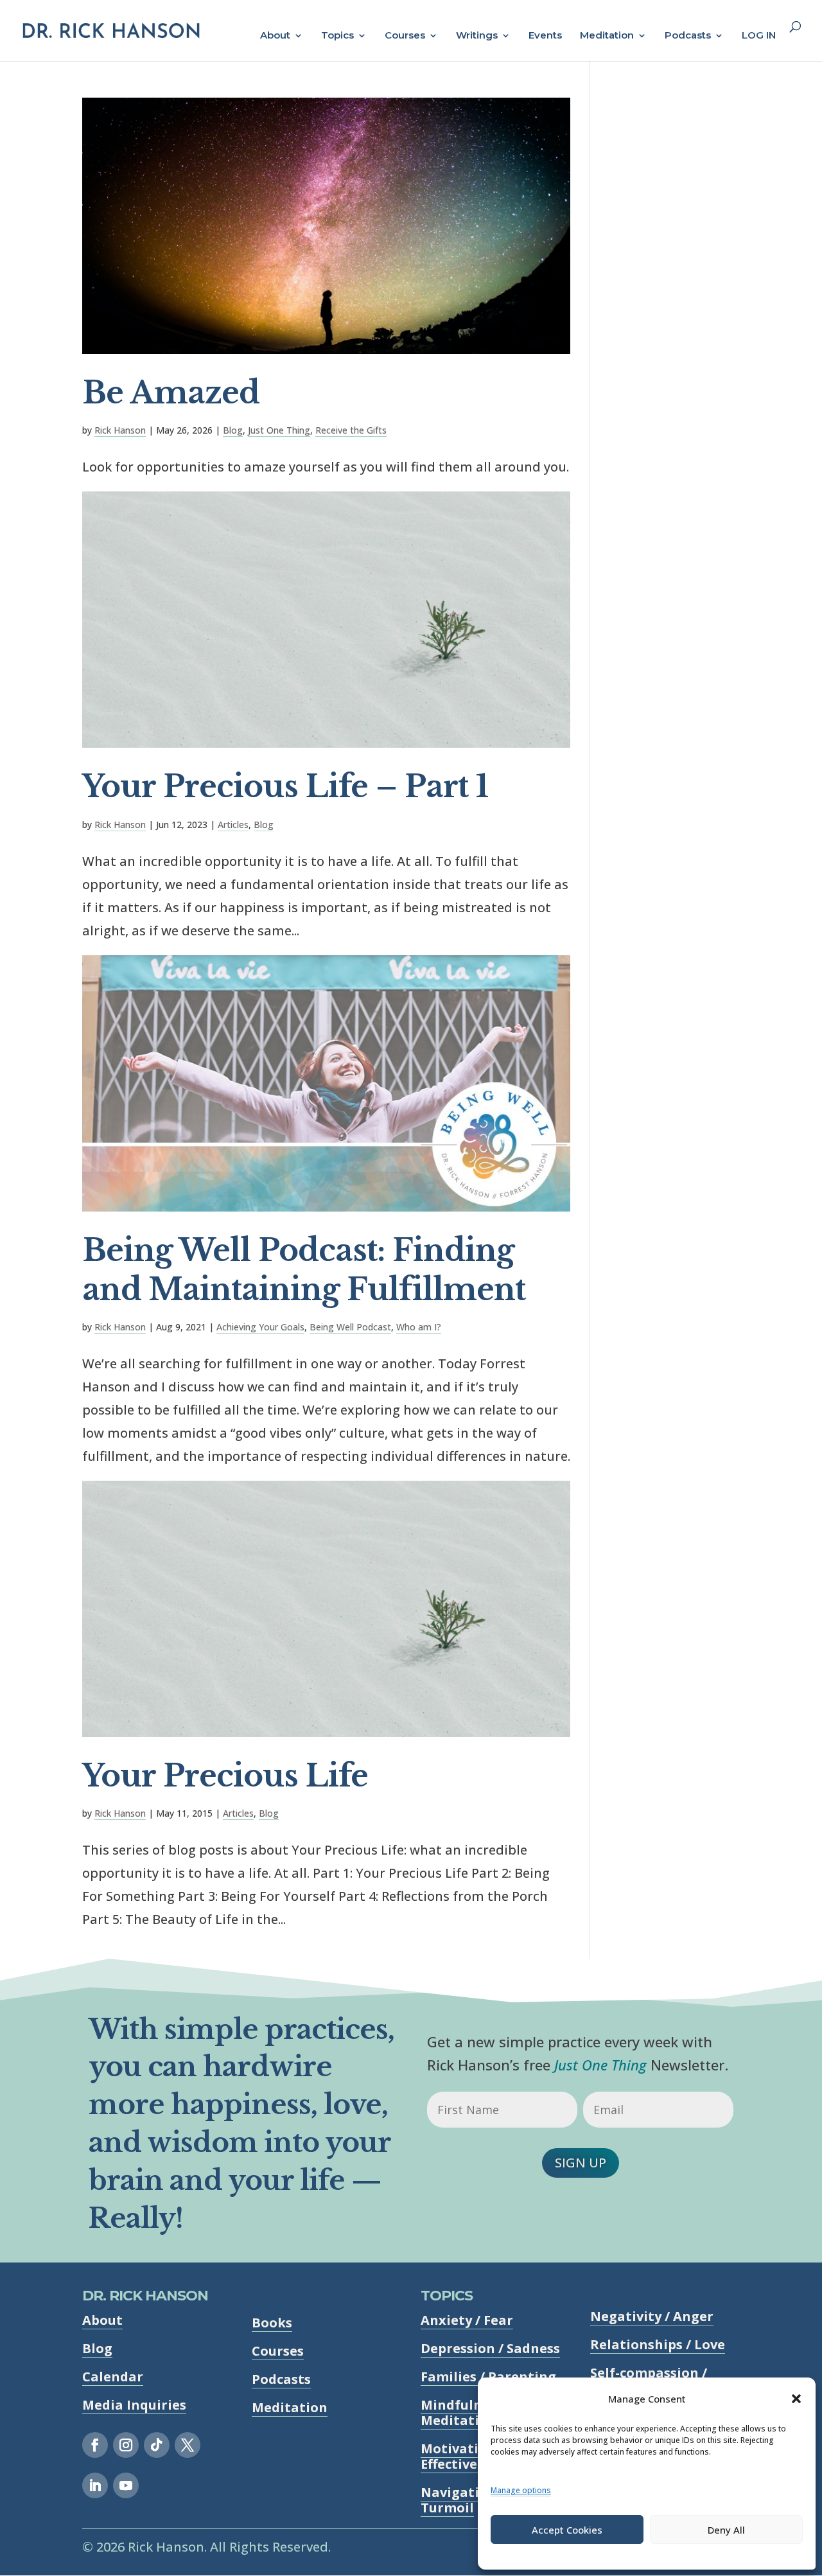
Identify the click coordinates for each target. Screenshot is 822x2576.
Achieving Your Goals (260, 1327)
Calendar (113, 2377)
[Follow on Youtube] (126, 2485)
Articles (233, 825)
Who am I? (419, 1327)
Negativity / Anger (652, 2316)
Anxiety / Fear (467, 2320)
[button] (796, 2399)
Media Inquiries (134, 2405)
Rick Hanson (120, 430)
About (275, 36)
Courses (405, 36)
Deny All (726, 2530)
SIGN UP (581, 2163)
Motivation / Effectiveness (464, 2456)
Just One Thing (279, 430)
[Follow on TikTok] (157, 2445)
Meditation (607, 36)
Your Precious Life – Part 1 (285, 787)
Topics (337, 36)
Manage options (521, 2490)
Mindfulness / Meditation (466, 2413)
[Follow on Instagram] (126, 2445)
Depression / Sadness (490, 2348)
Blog (233, 430)
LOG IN (759, 36)
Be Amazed (171, 393)
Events (545, 36)
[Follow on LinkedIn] (95, 2485)
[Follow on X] (188, 2445)
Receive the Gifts (351, 430)
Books (272, 2323)
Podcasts (688, 36)
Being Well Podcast (350, 1327)
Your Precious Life (225, 1776)
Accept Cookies (567, 2530)
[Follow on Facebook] (95, 2445)
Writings (477, 36)
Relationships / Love (658, 2344)
